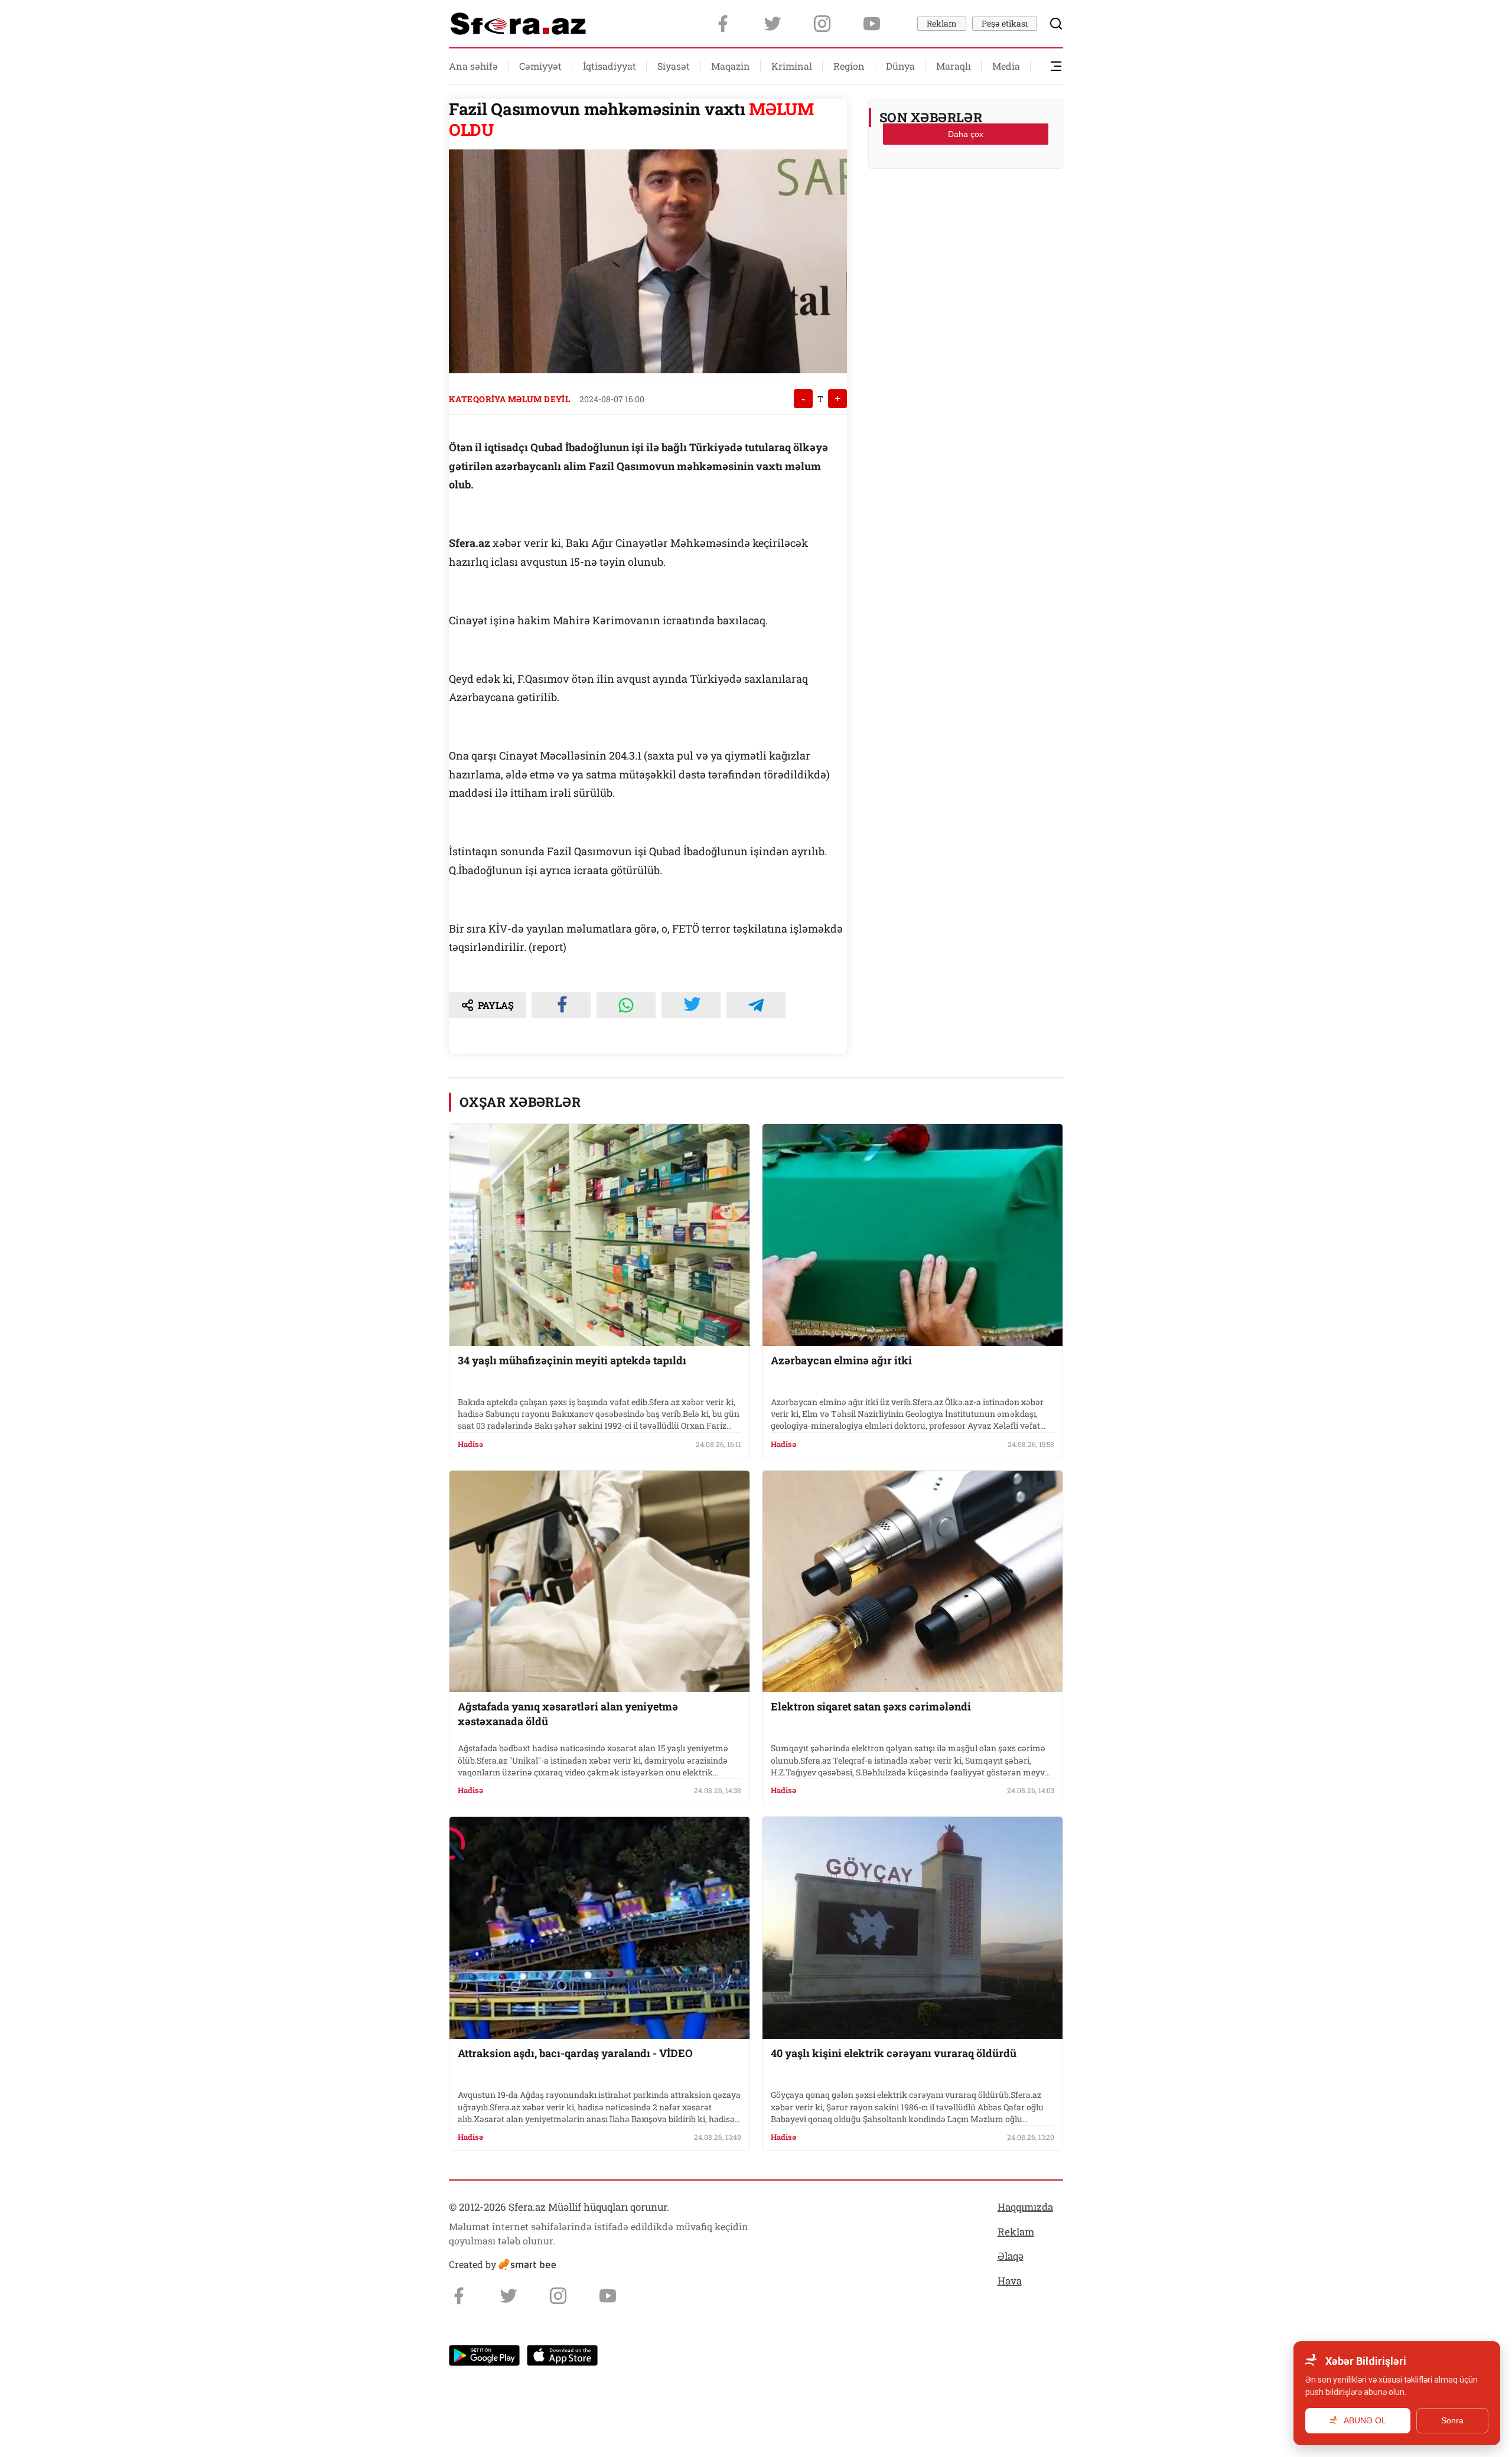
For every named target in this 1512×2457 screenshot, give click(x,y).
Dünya (900, 66)
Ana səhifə (473, 66)
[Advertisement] (966, 207)
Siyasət (674, 66)
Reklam (942, 23)
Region (849, 66)
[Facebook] (723, 24)
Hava (1010, 2281)
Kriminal (792, 66)
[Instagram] (822, 24)
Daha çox (966, 134)
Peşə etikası (1005, 23)
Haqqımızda (1025, 2207)
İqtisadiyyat (610, 66)
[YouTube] (872, 24)
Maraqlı (954, 66)
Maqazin (731, 66)
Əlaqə (1011, 2256)
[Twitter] (773, 24)
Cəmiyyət (540, 66)
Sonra (1452, 2420)
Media (1006, 66)
